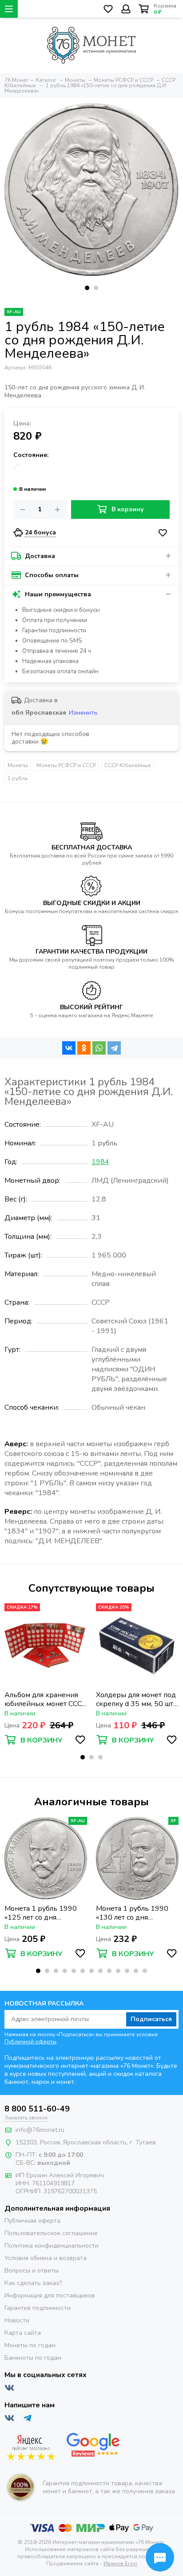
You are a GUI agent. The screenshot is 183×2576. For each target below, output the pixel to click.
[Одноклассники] (84, 1048)
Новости (17, 2320)
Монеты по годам (30, 2345)
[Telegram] (114, 1048)
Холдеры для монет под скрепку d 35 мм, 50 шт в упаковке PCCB (136, 1699)
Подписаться (151, 2019)
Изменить (83, 713)
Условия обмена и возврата (46, 2258)
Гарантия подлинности (38, 2308)
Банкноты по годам (33, 2358)
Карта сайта (23, 2333)
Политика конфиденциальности (52, 2246)
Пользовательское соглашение (51, 2233)
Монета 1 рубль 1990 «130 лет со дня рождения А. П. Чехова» (136, 1913)
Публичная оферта (32, 2221)
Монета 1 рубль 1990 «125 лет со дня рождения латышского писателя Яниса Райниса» (42, 1913)
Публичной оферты (30, 2042)
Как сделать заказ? (33, 2283)
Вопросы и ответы (32, 2271)
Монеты (18, 765)
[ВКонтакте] (69, 1048)
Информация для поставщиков (50, 2295)
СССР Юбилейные (128, 765)
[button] (87, 288)
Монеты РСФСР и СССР (66, 765)
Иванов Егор (120, 2564)
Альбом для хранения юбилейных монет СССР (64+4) (46, 1699)
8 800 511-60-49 (37, 2109)
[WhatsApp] (99, 1048)
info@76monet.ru (40, 2130)
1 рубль (18, 778)
